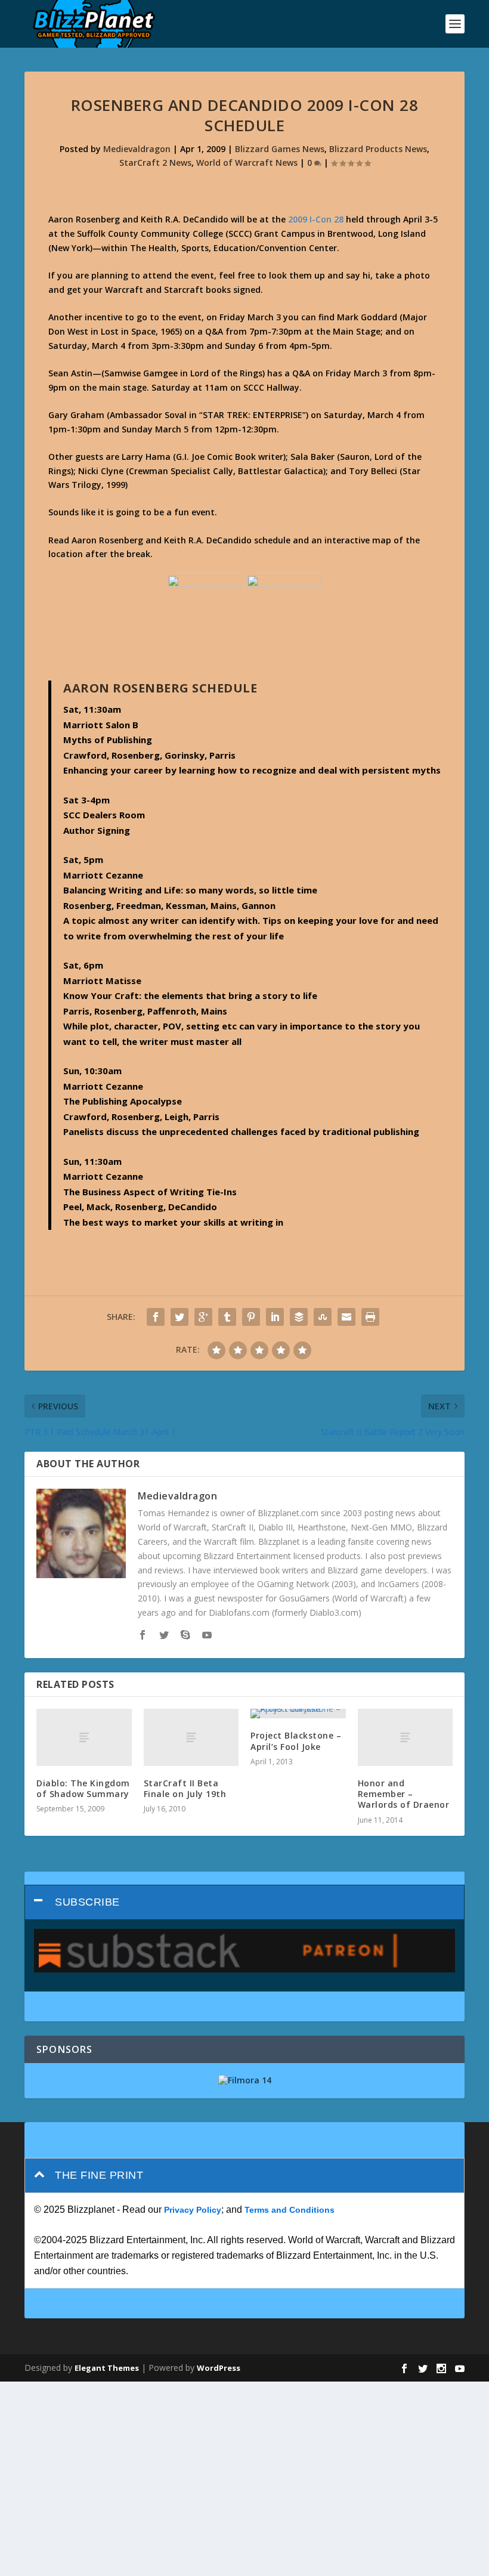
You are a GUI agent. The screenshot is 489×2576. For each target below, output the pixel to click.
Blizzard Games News (280, 149)
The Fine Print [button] (99, 2175)
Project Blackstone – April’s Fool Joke (296, 1741)
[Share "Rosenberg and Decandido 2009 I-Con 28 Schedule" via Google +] (203, 1317)
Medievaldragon (137, 149)
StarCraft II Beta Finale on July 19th (185, 1788)
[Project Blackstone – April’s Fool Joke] (298, 1714)
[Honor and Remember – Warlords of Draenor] (406, 1737)
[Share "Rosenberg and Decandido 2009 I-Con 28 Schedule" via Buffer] (299, 1317)
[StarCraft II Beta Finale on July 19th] (191, 1737)
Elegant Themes (107, 2368)
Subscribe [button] (87, 1902)
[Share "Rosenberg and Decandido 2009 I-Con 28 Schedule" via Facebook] (156, 1317)
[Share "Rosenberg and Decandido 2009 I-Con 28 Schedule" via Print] (370, 1317)
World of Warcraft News (247, 163)
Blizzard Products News (378, 149)
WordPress (219, 2368)
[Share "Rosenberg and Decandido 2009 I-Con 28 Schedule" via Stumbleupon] (323, 1317)
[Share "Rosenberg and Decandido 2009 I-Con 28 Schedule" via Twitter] (179, 1317)
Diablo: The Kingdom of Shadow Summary (83, 1788)
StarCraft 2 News (155, 163)
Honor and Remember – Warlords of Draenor (404, 1794)
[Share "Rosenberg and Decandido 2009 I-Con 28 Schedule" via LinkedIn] (275, 1317)
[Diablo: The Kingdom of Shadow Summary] (84, 1737)
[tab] (244, 1902)
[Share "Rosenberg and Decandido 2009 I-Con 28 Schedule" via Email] (346, 1317)
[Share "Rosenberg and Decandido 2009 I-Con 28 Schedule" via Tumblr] (227, 1317)
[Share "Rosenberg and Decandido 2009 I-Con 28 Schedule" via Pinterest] (251, 1317)
